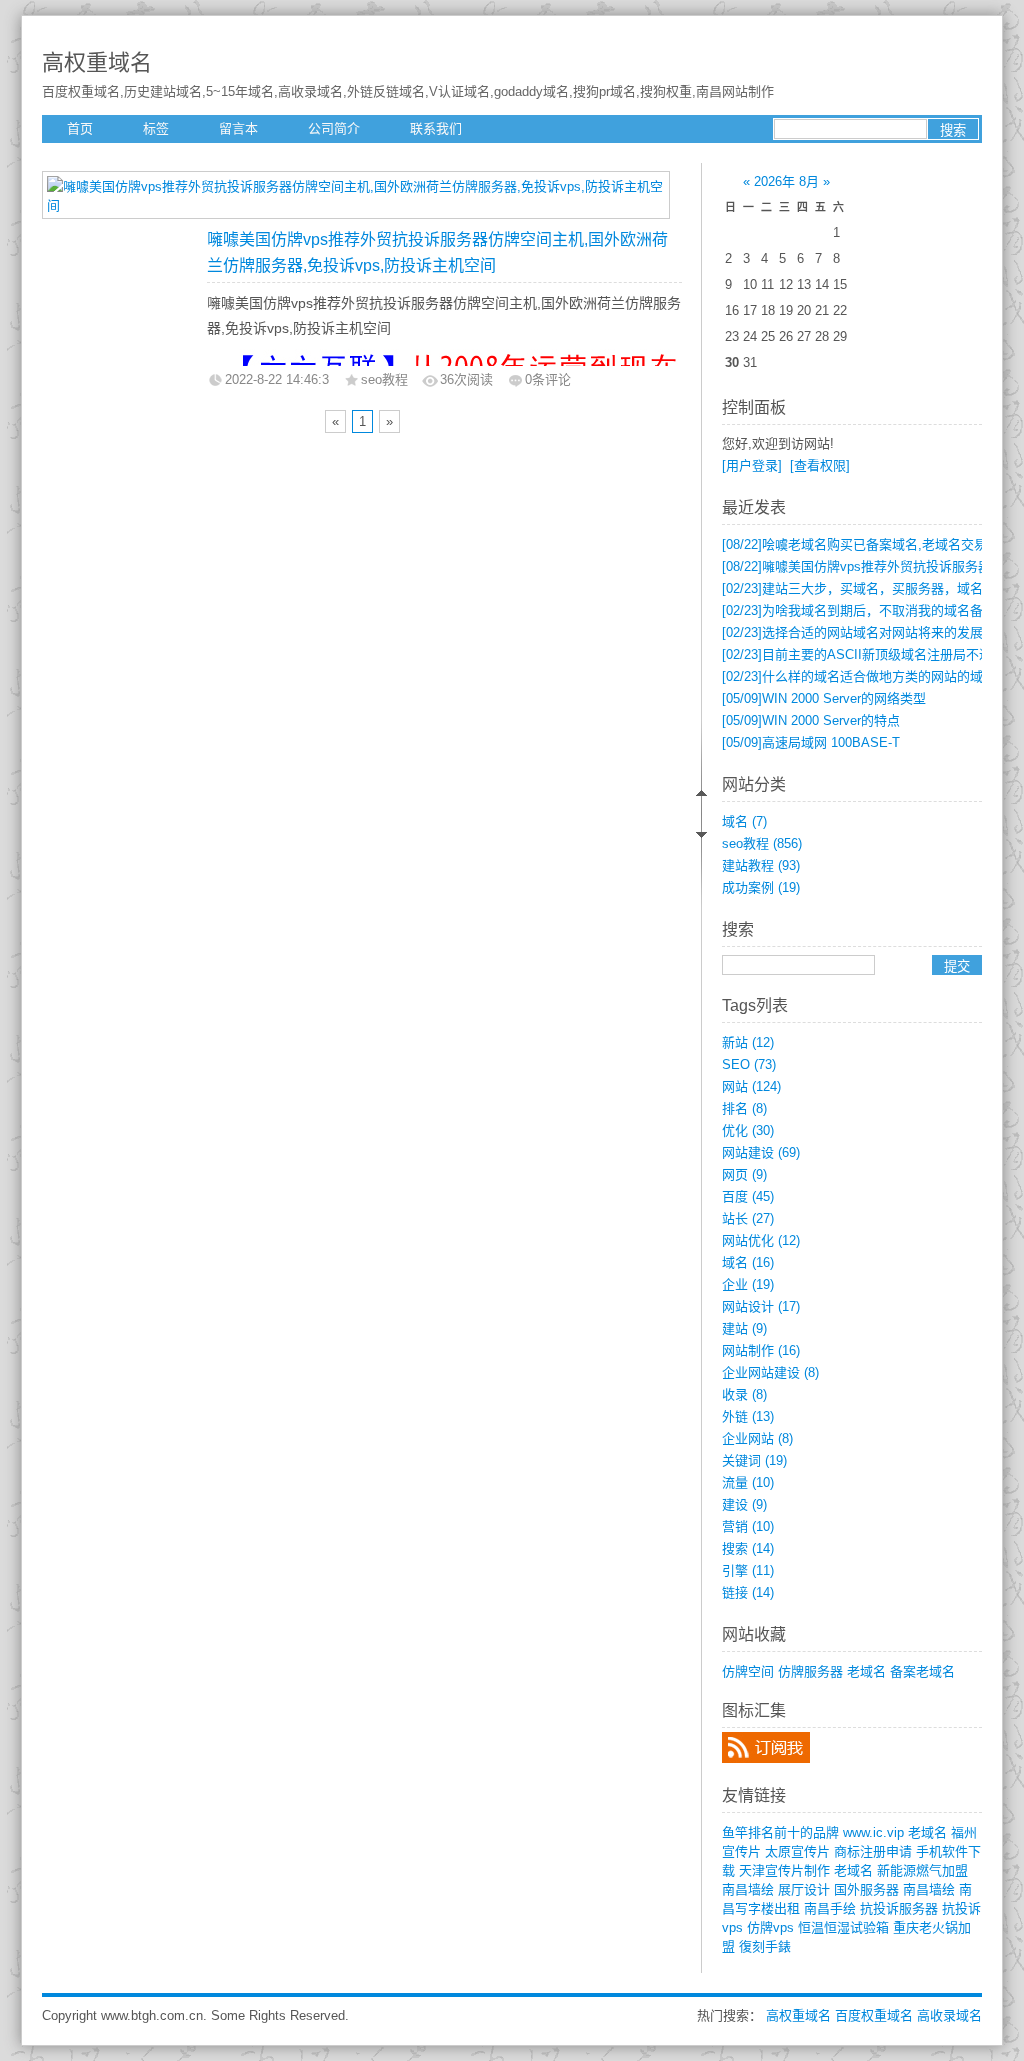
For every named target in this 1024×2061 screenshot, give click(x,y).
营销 (748, 1526)
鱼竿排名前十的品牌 (780, 1832)
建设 (744, 1504)
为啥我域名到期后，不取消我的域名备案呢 (865, 610)
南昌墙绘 (748, 1889)
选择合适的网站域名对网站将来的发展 (852, 632)
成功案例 (761, 887)
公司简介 (334, 128)
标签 (156, 128)
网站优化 (761, 1240)
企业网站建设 (770, 1372)
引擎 (748, 1570)
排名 (744, 1108)
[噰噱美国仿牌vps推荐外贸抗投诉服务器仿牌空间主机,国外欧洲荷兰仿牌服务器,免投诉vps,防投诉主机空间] (356, 205)
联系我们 (436, 128)
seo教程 (762, 843)
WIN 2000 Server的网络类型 (824, 698)
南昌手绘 (830, 1908)
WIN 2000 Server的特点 (811, 720)
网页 (744, 1174)
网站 (751, 1086)
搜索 (748, 1548)
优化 (748, 1130)
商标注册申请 (873, 1851)
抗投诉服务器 (899, 1908)
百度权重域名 (874, 2015)
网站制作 (761, 1350)
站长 (748, 1218)
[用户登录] (752, 465)
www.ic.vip (873, 1832)
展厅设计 (804, 1889)
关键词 (754, 1460)
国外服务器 (866, 1889)
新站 (748, 1042)
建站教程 (761, 865)
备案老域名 (922, 1671)
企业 (748, 1284)
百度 (748, 1196)
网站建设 (761, 1152)
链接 (748, 1592)
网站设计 (761, 1306)
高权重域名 (97, 62)
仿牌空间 (748, 1671)
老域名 (866, 1671)
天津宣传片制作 (784, 1870)
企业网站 (757, 1438)
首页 (80, 128)
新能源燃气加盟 (922, 1870)
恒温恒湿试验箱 (843, 1927)
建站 (744, 1328)
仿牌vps (770, 1927)
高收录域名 (949, 2015)
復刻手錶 (765, 1946)
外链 (748, 1416)
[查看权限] (820, 465)
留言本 (238, 128)
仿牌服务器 (810, 1671)
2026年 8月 (786, 181)
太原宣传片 (797, 1851)
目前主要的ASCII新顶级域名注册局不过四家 (870, 654)
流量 (748, 1482)
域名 (744, 821)
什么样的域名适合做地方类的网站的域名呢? (869, 676)
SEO (749, 1064)
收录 (744, 1394)
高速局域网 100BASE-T (811, 742)
